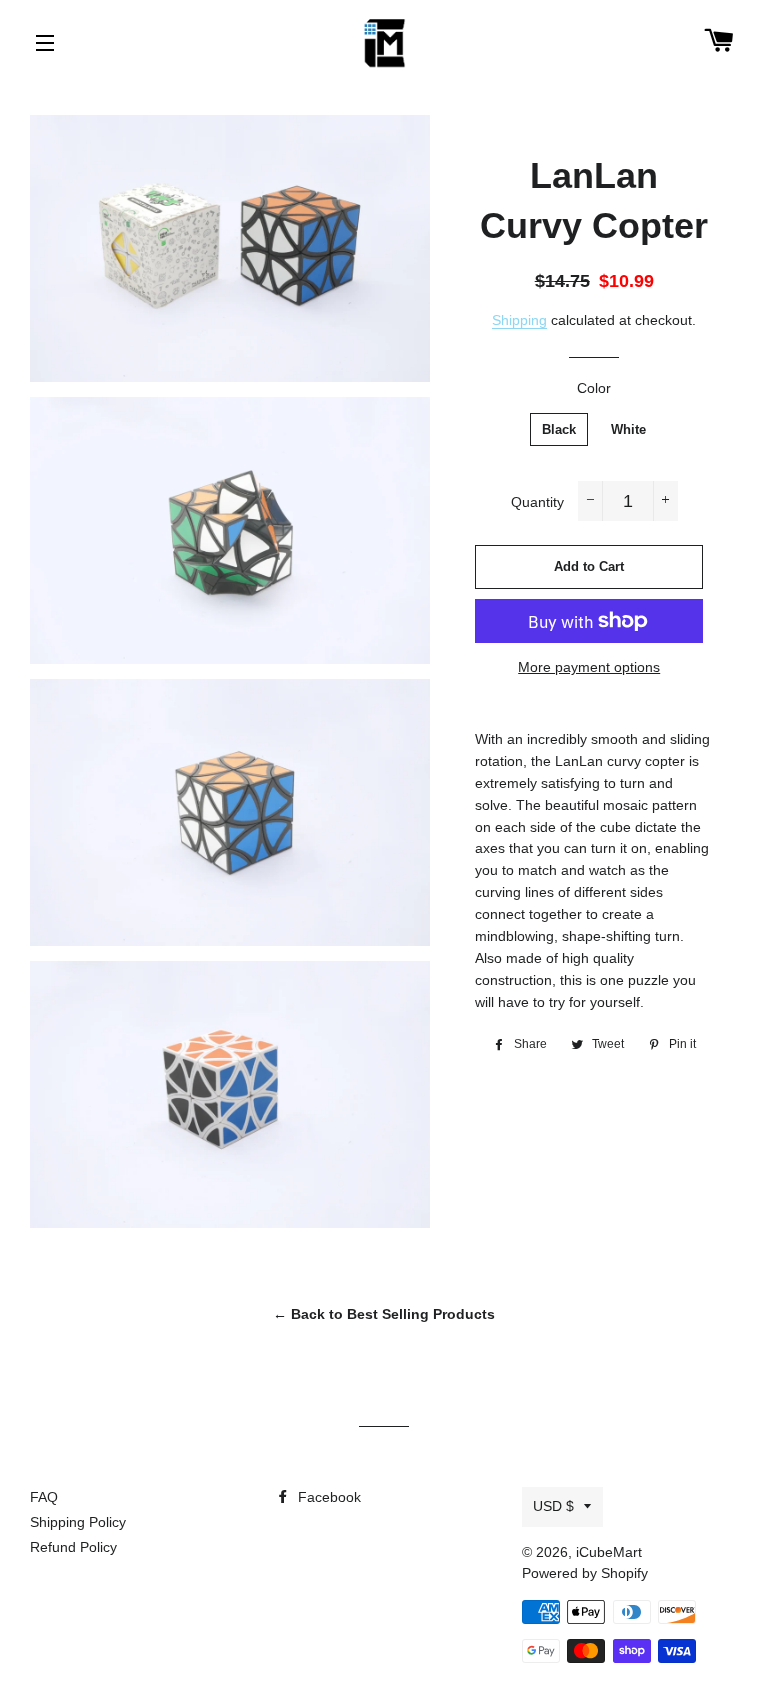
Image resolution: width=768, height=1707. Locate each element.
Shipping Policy (78, 1522)
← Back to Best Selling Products (384, 1314)
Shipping (519, 320)
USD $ (553, 1506)
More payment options (589, 667)
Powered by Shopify (585, 1573)
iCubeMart (609, 1552)
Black (559, 429)
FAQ (44, 1497)
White (628, 429)
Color (594, 388)
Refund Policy (73, 1547)
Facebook (327, 1497)
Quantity (537, 502)
